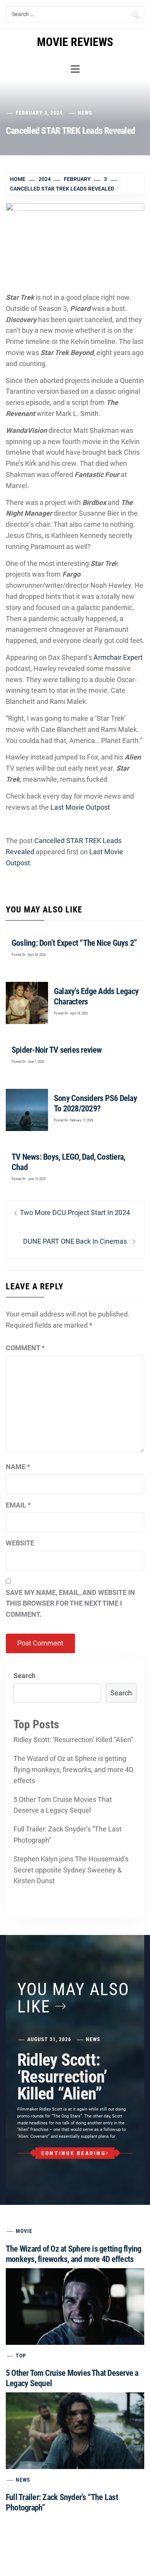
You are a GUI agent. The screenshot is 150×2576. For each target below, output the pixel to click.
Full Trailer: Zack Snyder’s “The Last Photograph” (67, 1835)
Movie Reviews (75, 42)
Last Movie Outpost (80, 807)
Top (21, 2356)
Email (18, 1505)
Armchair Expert (118, 657)
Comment (25, 1348)
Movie (24, 2231)
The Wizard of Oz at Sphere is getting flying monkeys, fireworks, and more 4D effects (73, 1770)
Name (18, 1467)
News (85, 113)
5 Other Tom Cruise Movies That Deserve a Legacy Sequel (63, 1805)
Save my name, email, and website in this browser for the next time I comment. (70, 1604)
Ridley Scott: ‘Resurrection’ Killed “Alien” (73, 1740)
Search (24, 1676)
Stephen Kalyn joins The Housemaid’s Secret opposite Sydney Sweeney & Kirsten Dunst (71, 1870)
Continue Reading (73, 2153)
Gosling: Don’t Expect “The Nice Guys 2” (74, 943)
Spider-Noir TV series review (57, 1050)
